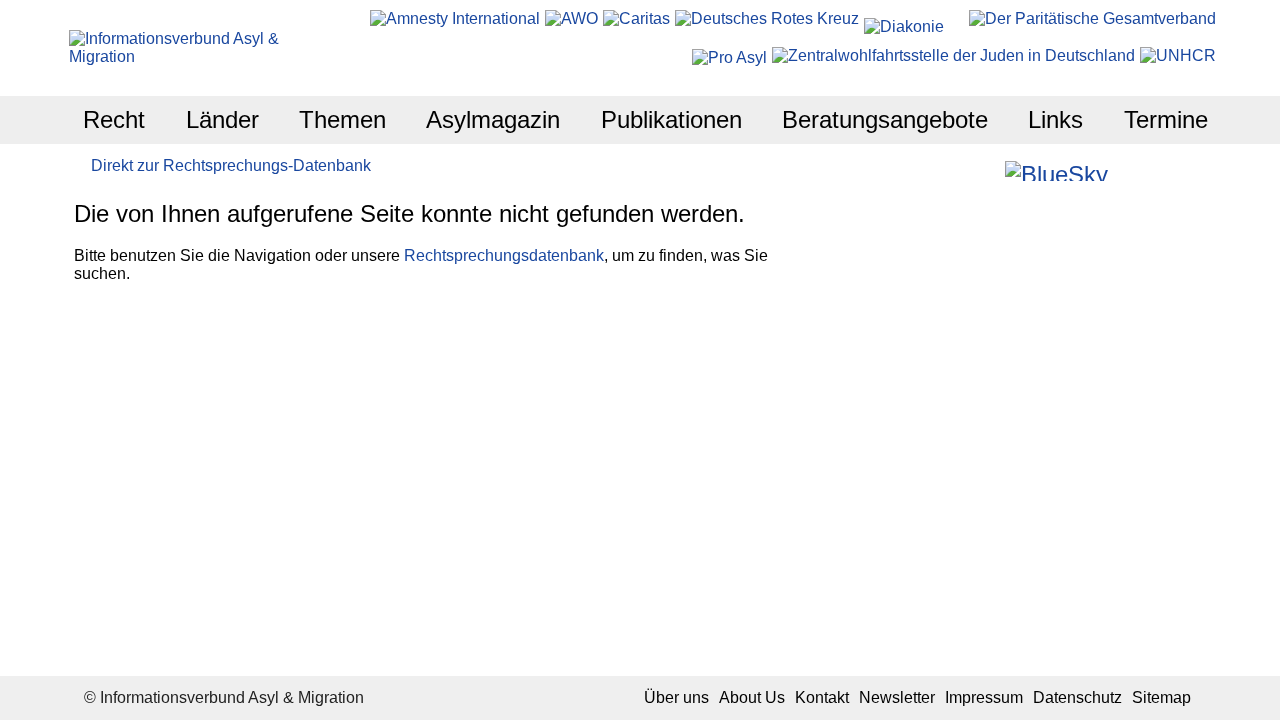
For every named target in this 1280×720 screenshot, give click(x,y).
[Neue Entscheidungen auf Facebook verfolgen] (960, 170)
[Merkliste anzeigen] (933, 170)
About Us (752, 697)
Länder (222, 119)
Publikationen (671, 119)
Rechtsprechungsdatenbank (504, 255)
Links (1055, 119)
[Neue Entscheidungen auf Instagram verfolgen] (987, 170)
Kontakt (822, 697)
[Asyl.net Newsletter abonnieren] (1152, 170)
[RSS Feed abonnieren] (1179, 170)
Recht (114, 119)
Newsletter (897, 697)
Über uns (676, 697)
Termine (1166, 119)
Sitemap (1161, 697)
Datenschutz (1077, 697)
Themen (342, 119)
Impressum (984, 697)
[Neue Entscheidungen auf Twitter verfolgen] (1125, 170)
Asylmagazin (493, 119)
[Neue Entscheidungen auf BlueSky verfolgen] (1056, 171)
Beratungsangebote (885, 119)
